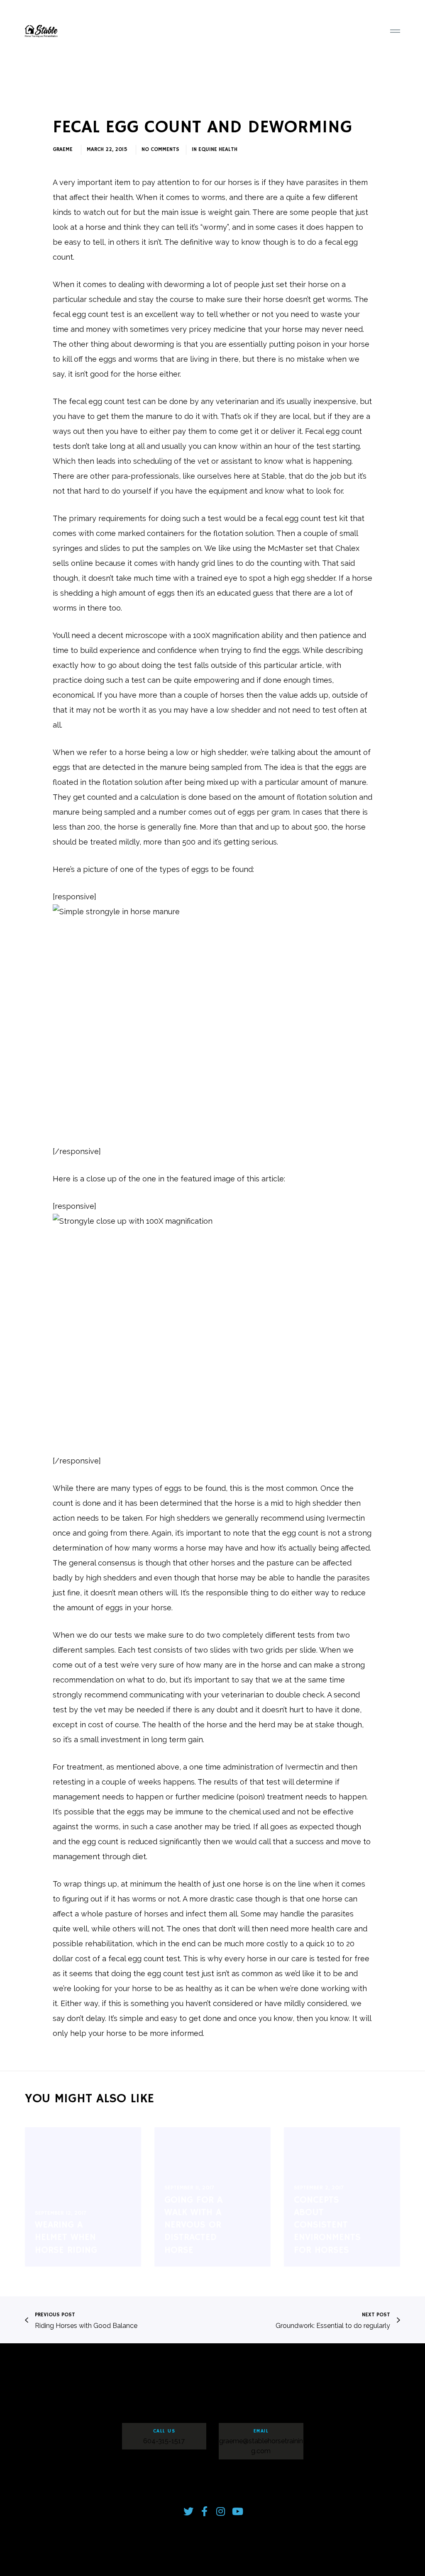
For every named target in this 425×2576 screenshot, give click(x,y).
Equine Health (218, 150)
